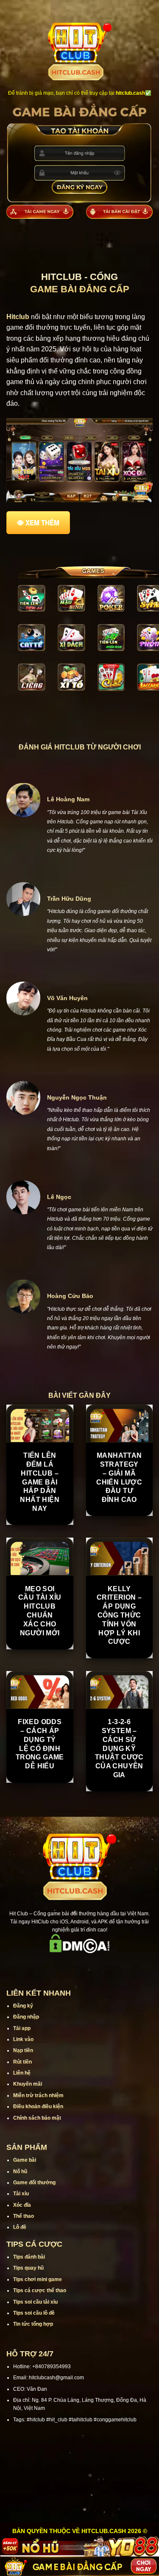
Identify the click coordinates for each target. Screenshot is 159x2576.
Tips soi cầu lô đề (34, 2313)
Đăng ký (23, 2006)
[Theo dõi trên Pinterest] (112, 1965)
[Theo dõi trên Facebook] (47, 1965)
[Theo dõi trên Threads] (101, 1965)
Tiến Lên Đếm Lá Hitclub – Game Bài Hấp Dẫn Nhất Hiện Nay (40, 1482)
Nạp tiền (23, 2050)
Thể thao (24, 2216)
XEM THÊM (42, 523)
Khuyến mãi (28, 2084)
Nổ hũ (20, 2172)
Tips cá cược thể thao (40, 2290)
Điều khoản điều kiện (38, 2107)
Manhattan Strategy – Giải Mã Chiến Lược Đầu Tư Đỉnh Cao (119, 1477)
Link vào (23, 2039)
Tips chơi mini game (38, 2279)
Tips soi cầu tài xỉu (35, 2302)
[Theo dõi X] (80, 1965)
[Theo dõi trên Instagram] (58, 1965)
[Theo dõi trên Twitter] (91, 1965)
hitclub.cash (130, 93)
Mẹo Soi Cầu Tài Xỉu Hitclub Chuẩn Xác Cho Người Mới (40, 1611)
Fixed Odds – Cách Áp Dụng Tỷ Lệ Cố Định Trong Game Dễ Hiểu (40, 1744)
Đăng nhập (26, 2017)
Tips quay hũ (28, 2268)
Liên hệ (22, 2073)
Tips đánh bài (29, 2257)
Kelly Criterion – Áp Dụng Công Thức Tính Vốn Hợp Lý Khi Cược (119, 1615)
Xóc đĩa (22, 2205)
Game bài (25, 2160)
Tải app (22, 2028)
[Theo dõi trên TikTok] (69, 1965)
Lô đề (20, 2227)
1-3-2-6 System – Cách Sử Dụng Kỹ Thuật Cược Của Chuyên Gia (119, 1748)
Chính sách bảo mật (37, 2118)
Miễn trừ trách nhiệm (38, 2095)
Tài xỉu (21, 2194)
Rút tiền (22, 2062)
